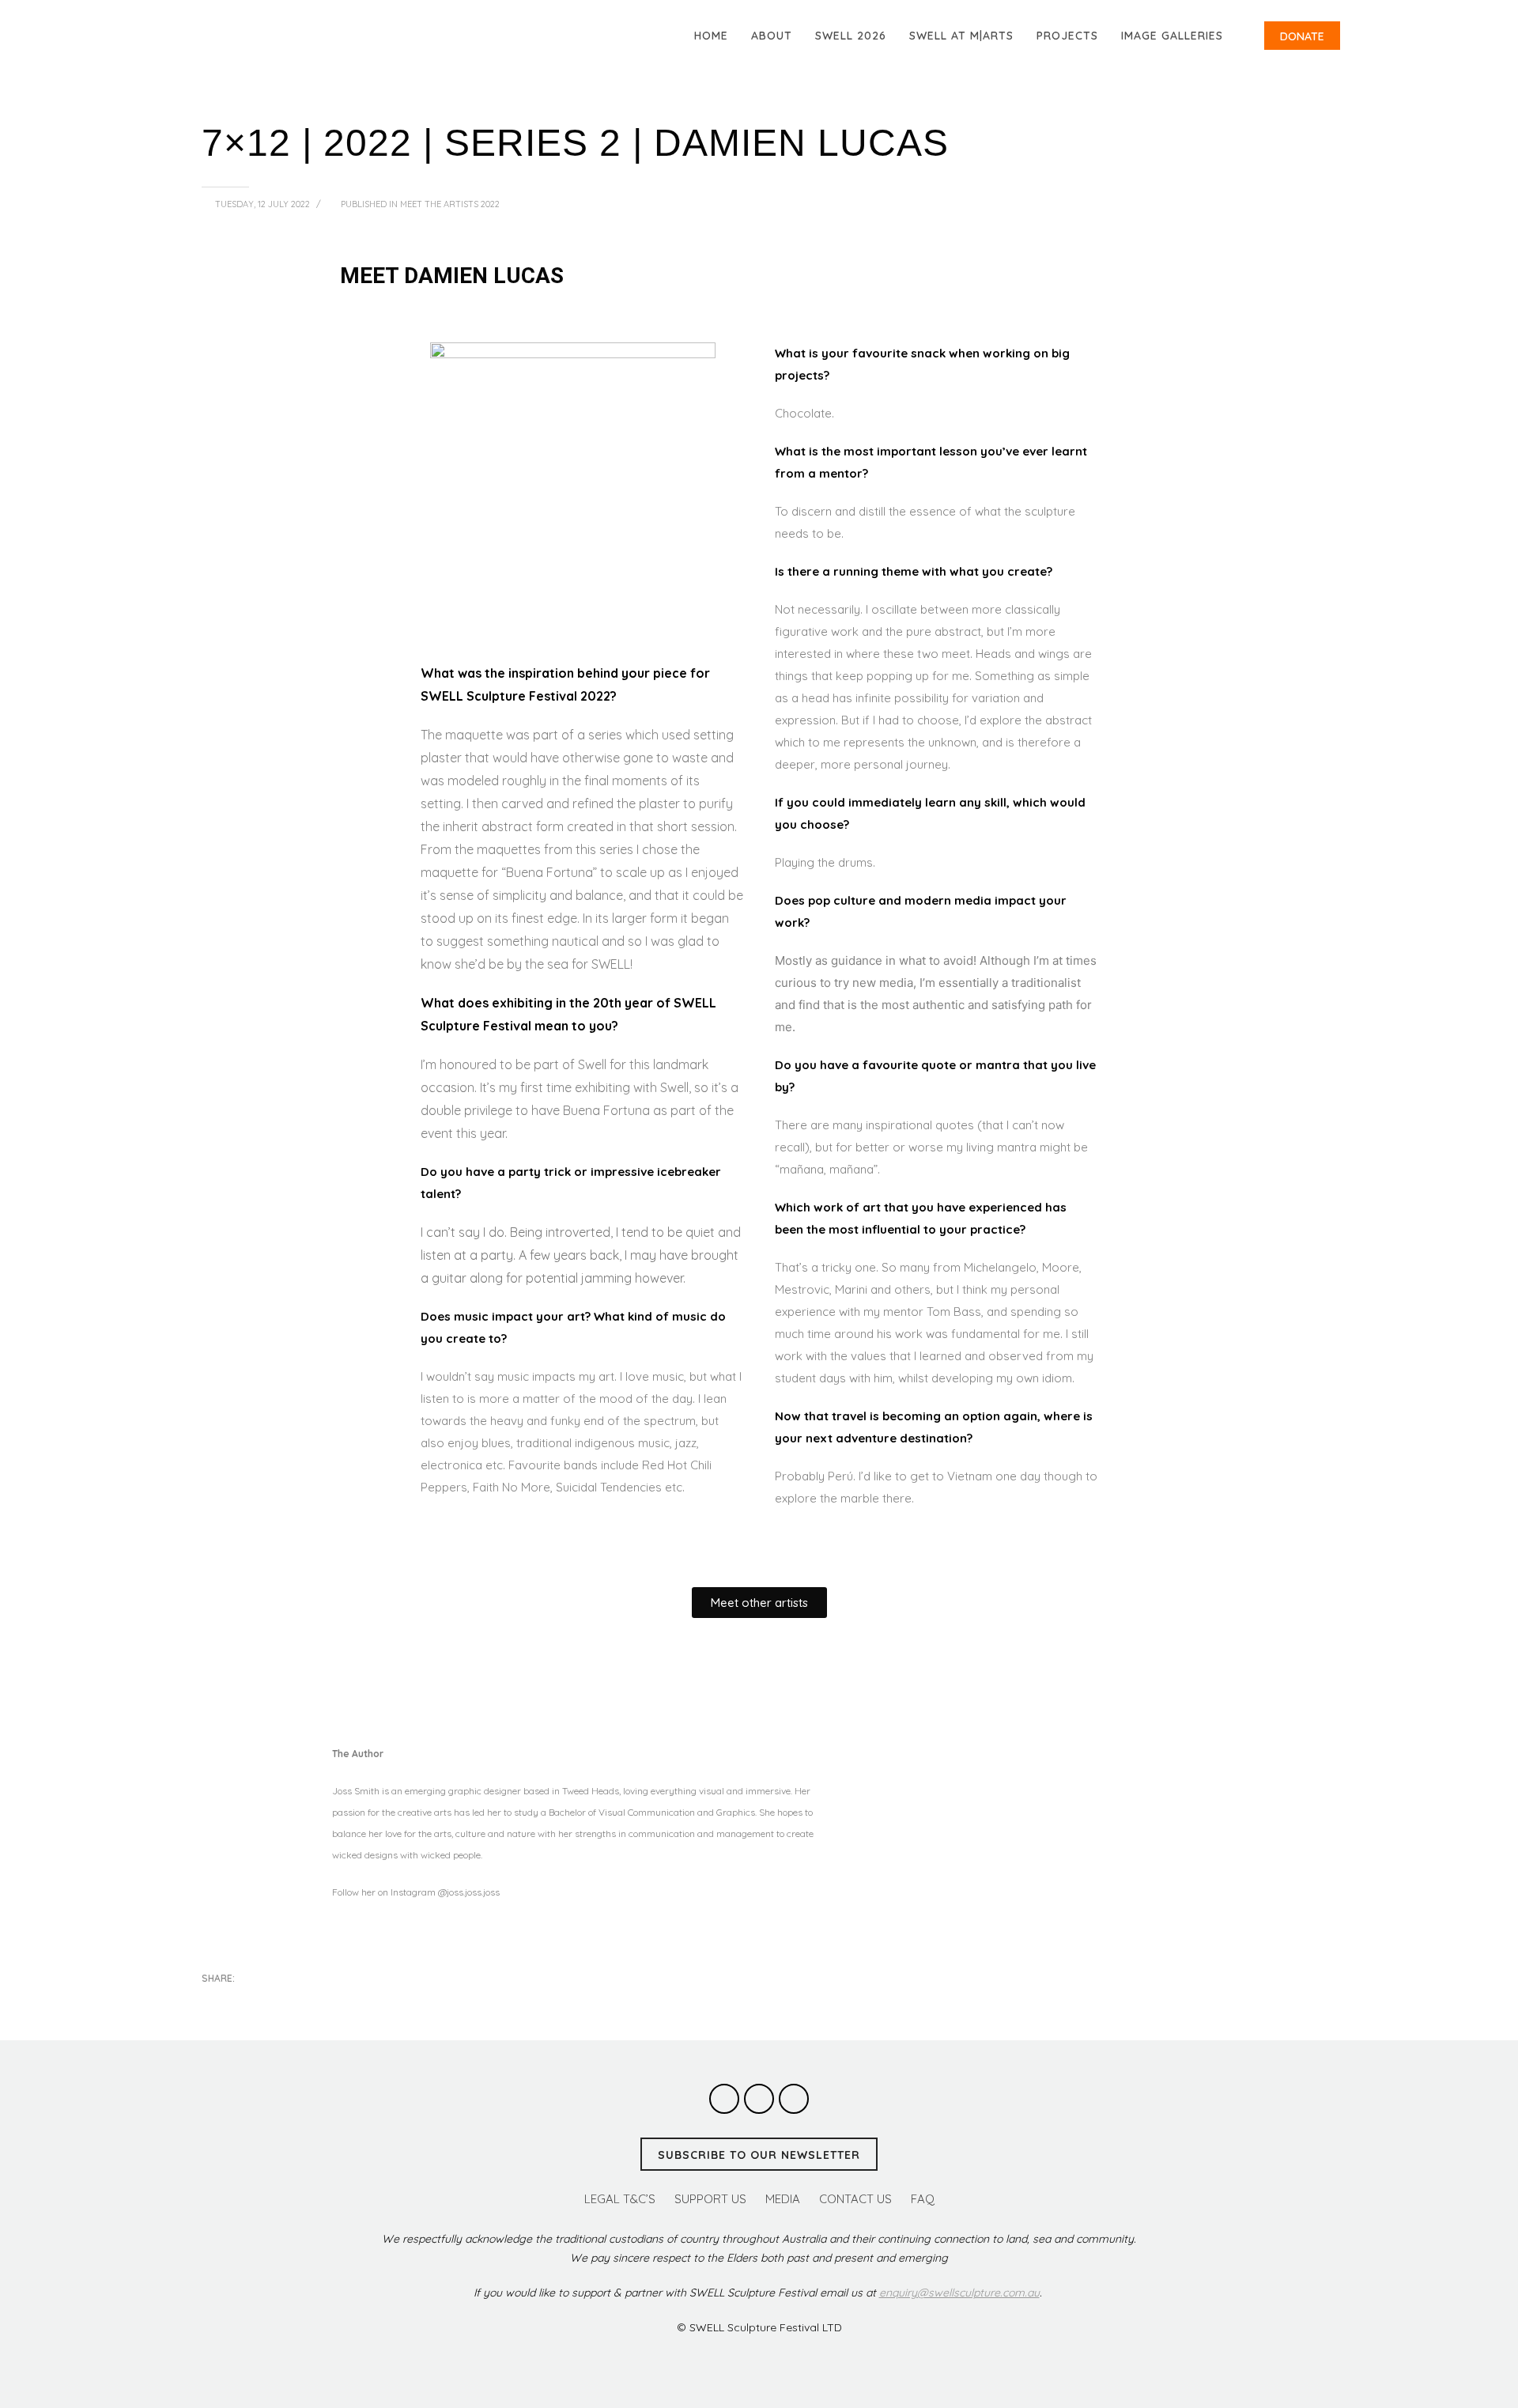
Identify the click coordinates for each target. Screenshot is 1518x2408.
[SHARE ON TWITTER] (213, 2001)
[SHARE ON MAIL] (324, 2000)
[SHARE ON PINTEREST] (296, 2000)
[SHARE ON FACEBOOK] (241, 2000)
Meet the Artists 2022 (450, 204)
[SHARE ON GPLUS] (269, 2000)
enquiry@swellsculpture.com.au (959, 2293)
